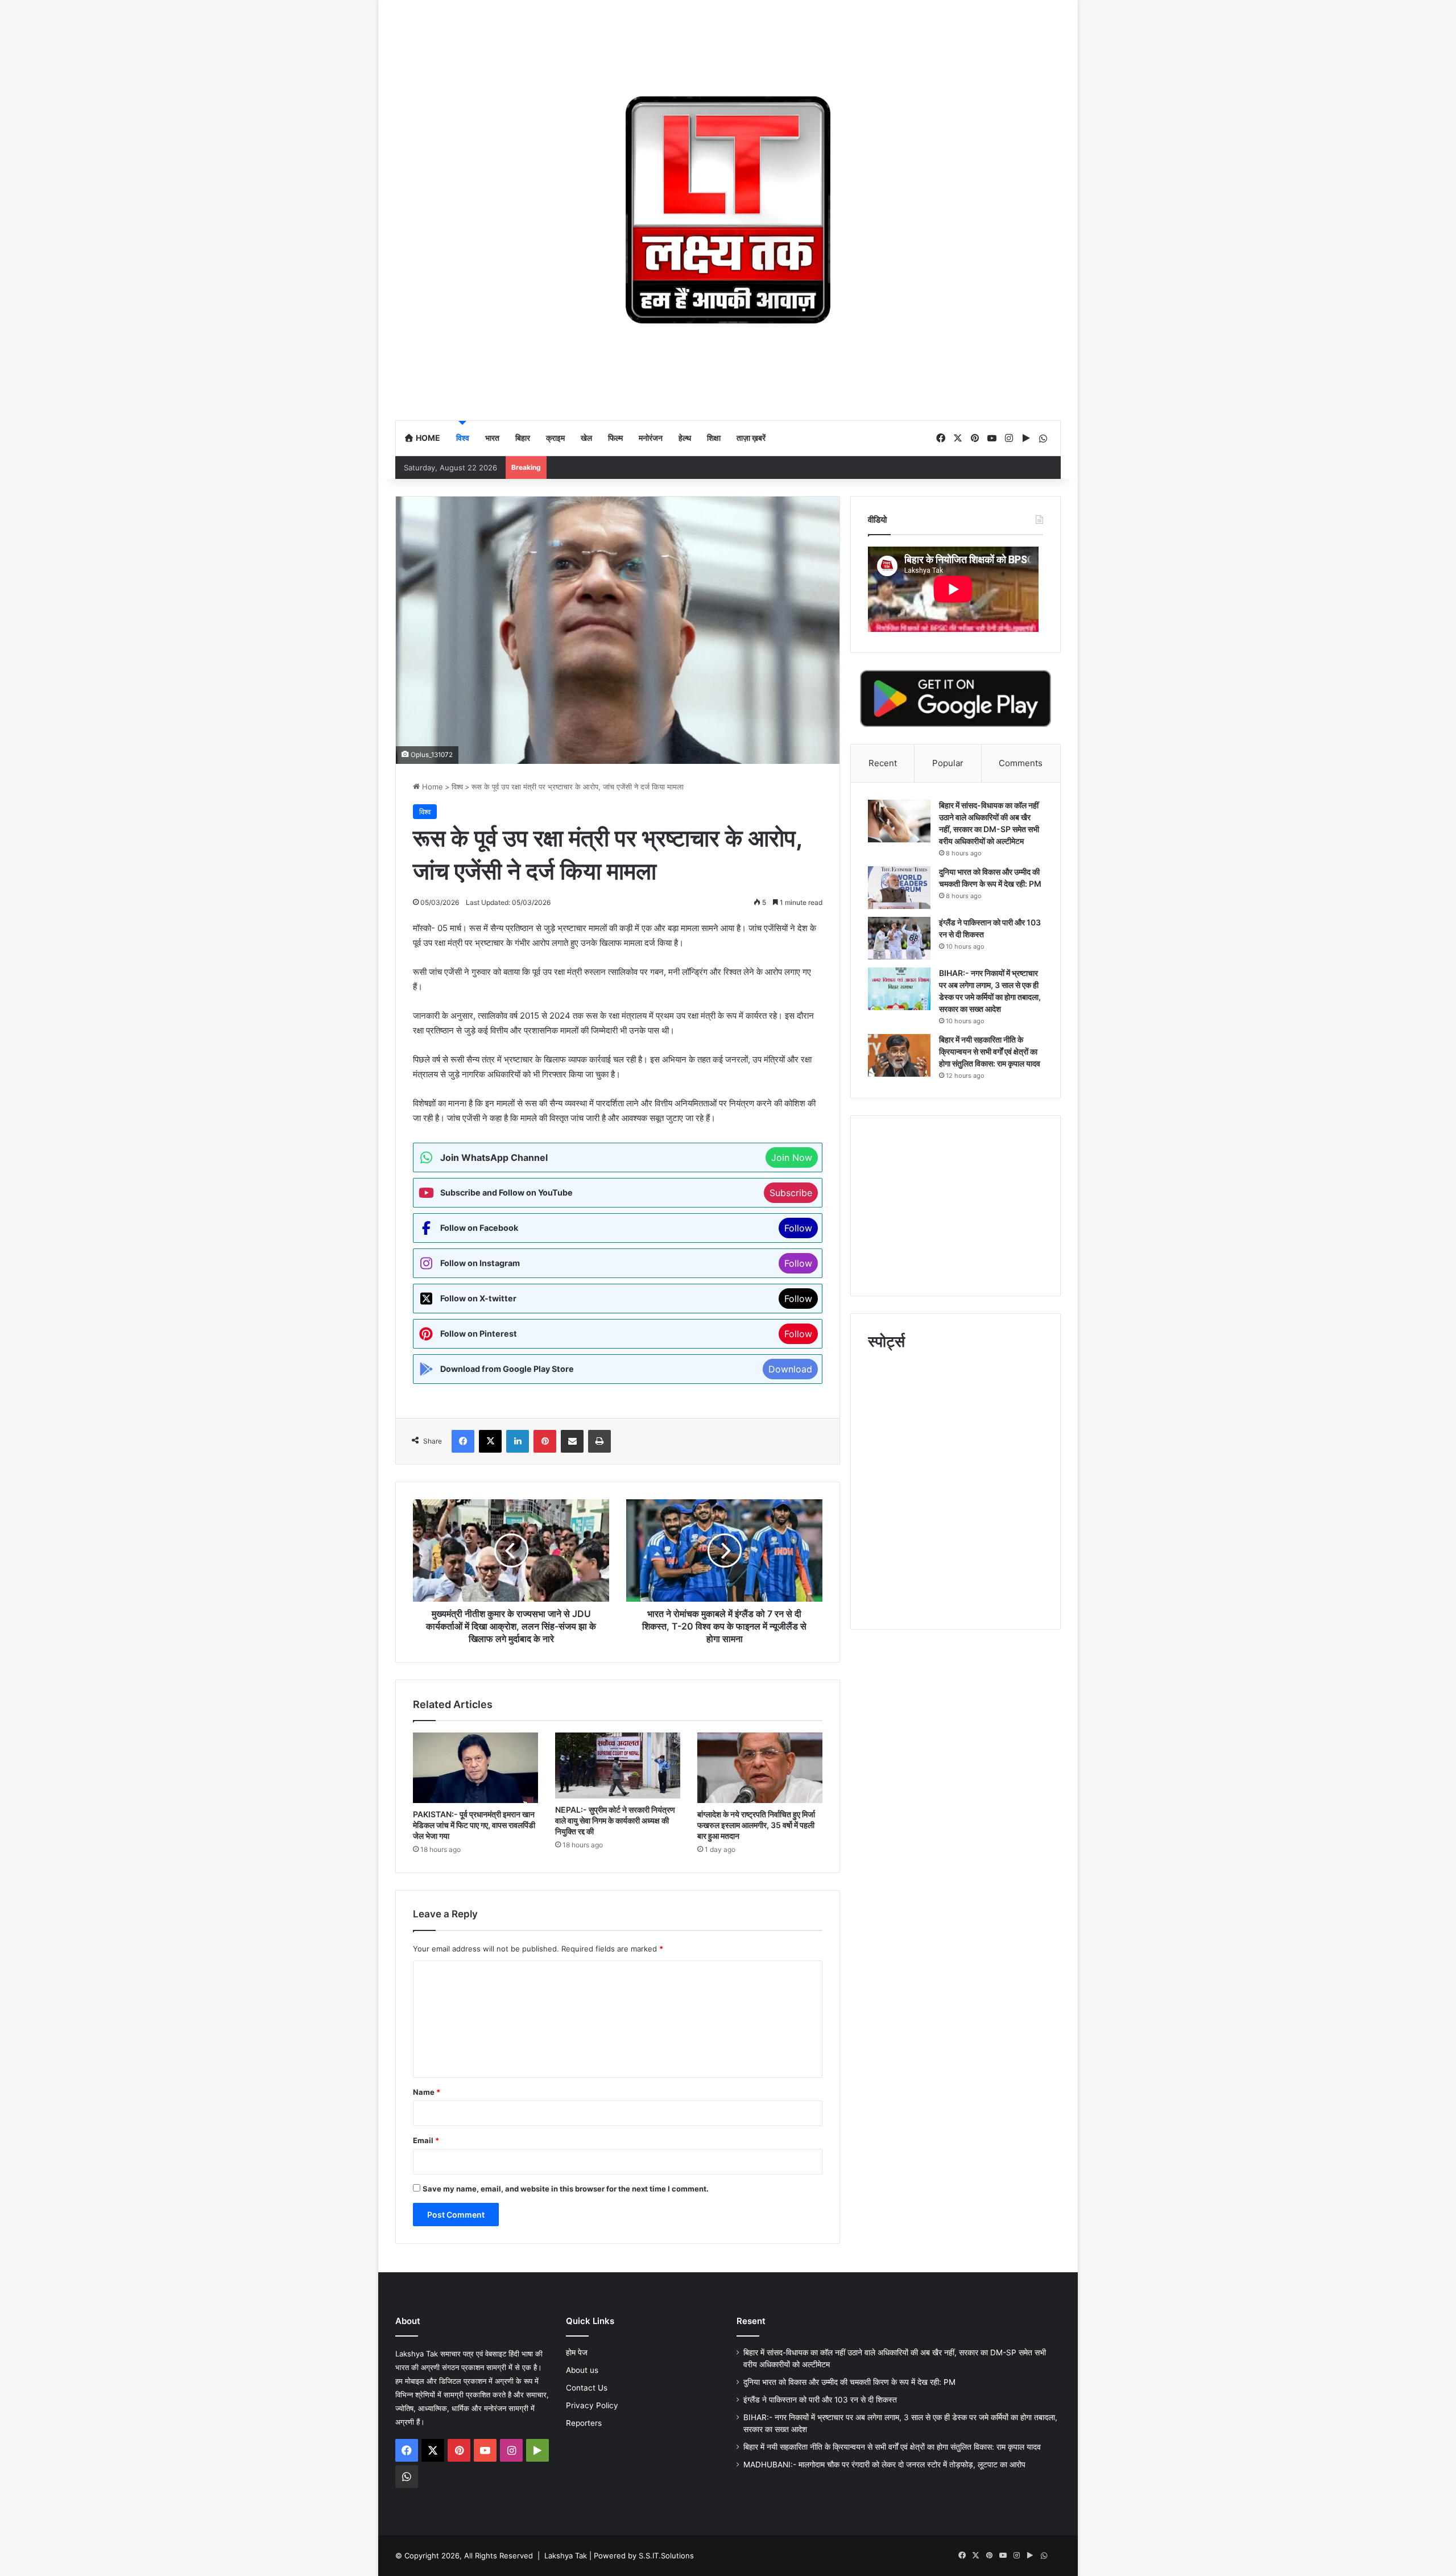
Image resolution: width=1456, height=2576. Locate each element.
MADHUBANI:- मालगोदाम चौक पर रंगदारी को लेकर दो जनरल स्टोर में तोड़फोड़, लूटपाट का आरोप (884, 2465)
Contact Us (587, 2388)
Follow (798, 1228)
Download (790, 1369)
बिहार (523, 438)
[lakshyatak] (728, 210)
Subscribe (791, 1193)
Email (426, 2140)
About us (582, 2370)
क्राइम (555, 438)
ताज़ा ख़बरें (751, 438)
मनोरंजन (651, 438)
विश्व (463, 438)
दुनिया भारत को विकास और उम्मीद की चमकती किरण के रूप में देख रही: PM (849, 2382)
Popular (948, 763)
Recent (883, 763)
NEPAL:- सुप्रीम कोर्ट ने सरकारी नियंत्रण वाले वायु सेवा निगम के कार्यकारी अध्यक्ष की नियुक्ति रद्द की (615, 1820)
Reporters (584, 2423)
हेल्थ (685, 438)
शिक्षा (714, 438)
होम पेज (577, 2352)
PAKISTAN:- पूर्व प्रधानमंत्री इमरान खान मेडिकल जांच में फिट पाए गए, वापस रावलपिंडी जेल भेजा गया (474, 1825)
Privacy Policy (592, 2405)
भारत (492, 438)
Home (427, 438)
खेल (586, 438)
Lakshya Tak (566, 2556)
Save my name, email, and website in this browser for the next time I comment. (566, 2189)
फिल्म (615, 438)
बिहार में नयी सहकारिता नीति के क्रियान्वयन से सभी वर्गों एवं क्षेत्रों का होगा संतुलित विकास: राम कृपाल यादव (990, 1051)
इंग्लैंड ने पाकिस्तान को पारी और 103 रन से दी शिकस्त (821, 2400)
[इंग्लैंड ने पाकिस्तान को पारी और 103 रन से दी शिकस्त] (899, 938)
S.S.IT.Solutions (666, 2556)
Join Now (792, 1157)
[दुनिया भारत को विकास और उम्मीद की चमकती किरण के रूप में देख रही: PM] (899, 888)
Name (427, 2092)
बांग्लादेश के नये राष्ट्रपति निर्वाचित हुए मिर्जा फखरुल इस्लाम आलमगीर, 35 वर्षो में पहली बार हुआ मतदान (756, 1825)
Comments (1021, 763)
